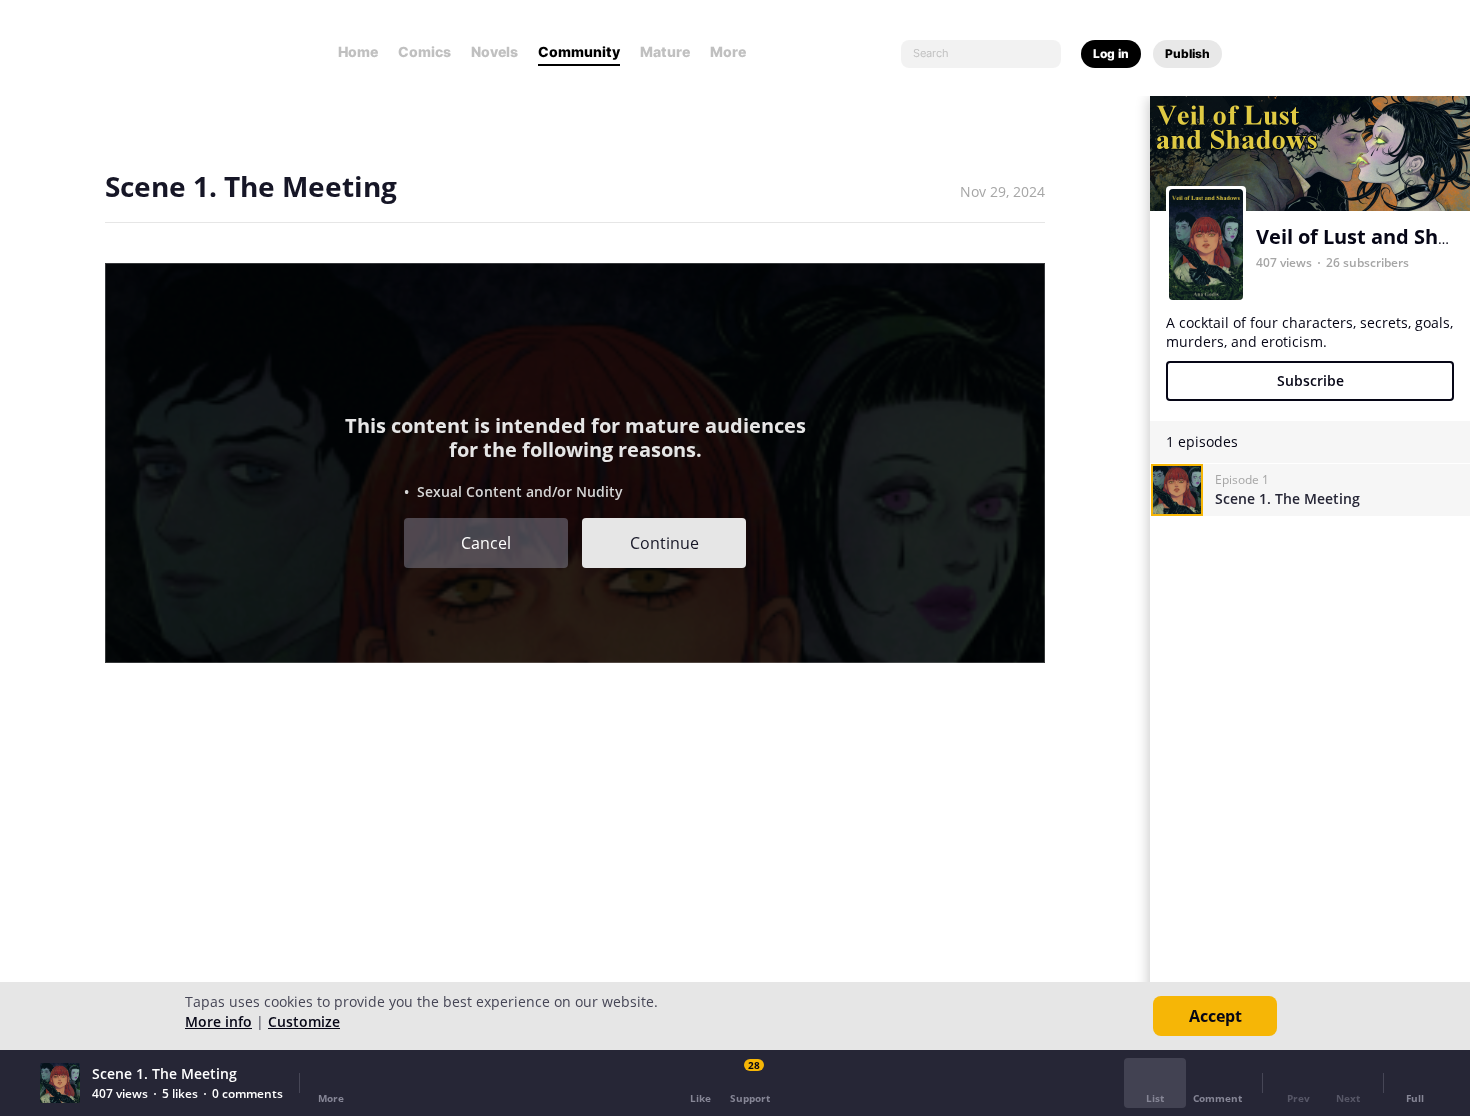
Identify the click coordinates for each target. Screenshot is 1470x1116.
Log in (1111, 53)
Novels (494, 51)
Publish (1187, 53)
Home (358, 51)
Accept (1215, 1016)
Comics (424, 51)
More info (218, 1021)
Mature (665, 51)
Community (579, 51)
